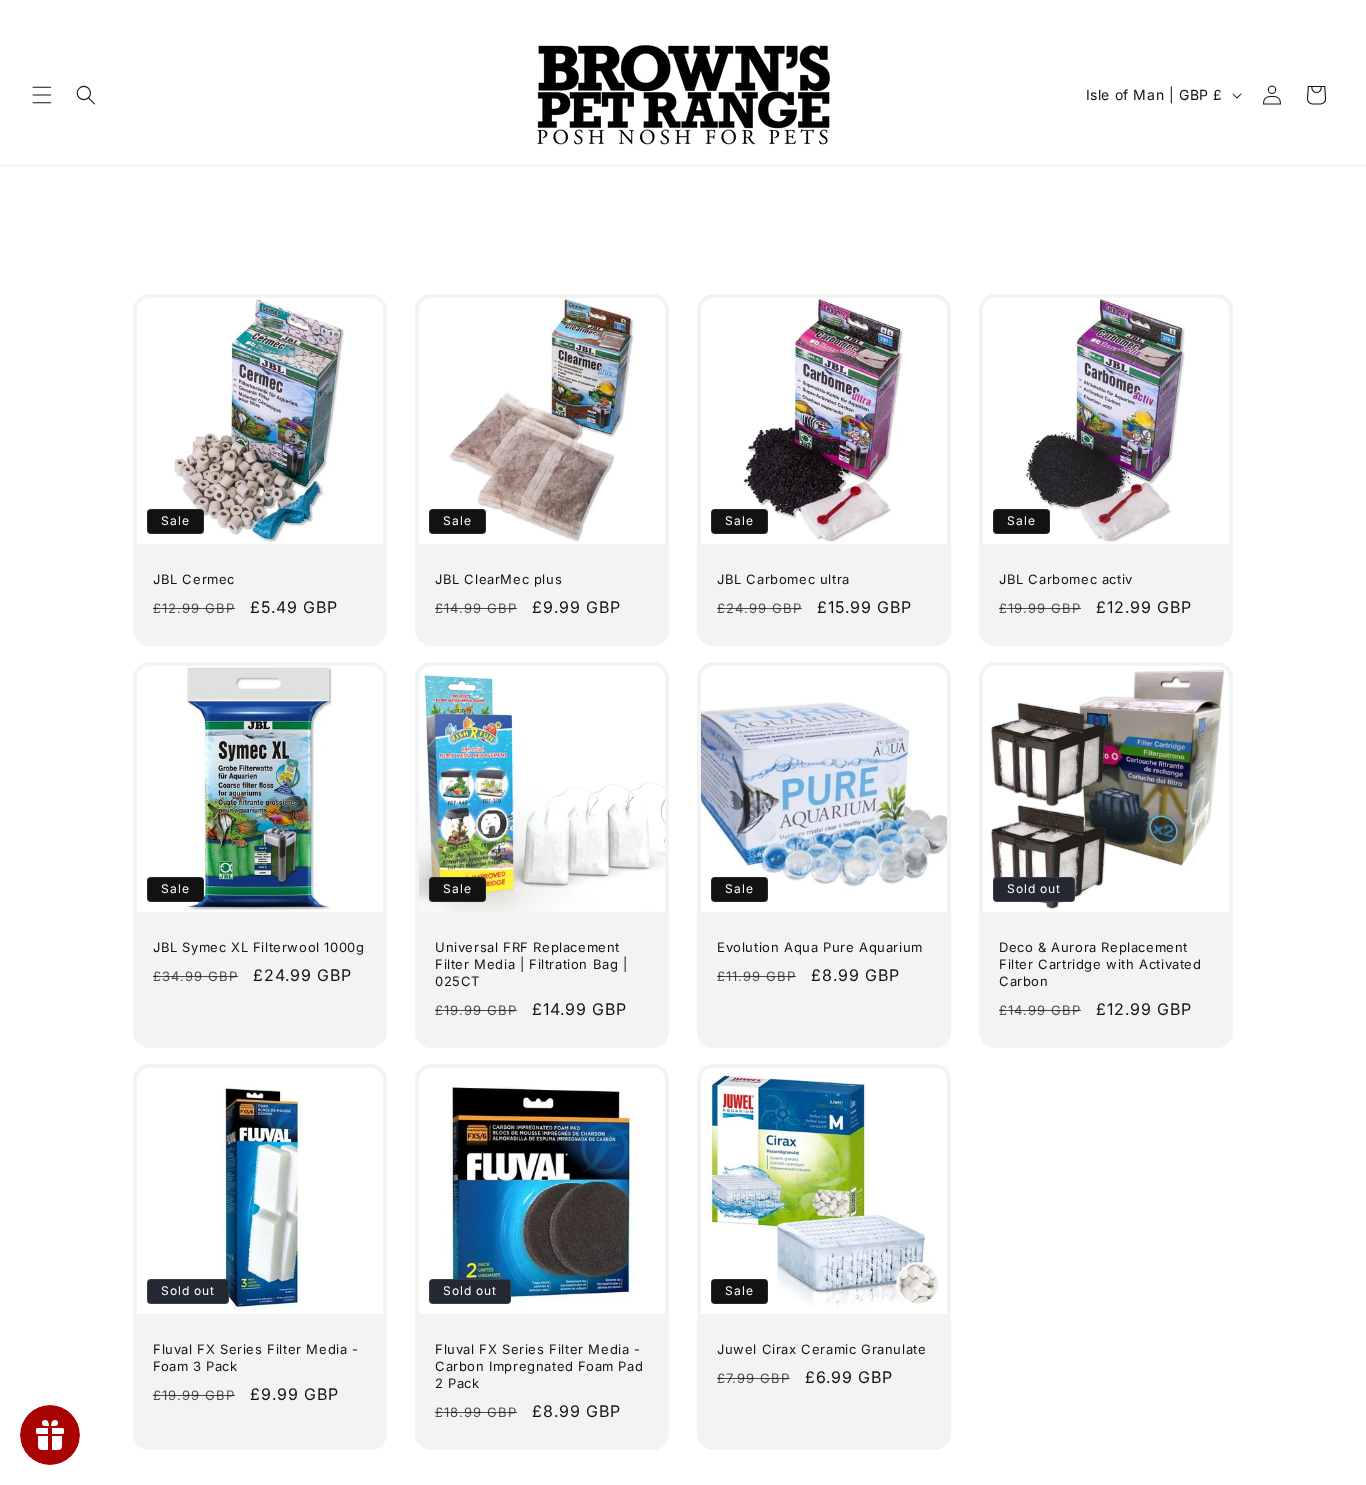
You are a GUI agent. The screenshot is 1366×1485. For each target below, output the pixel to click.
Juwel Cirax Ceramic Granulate (821, 1349)
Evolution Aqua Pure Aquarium (820, 947)
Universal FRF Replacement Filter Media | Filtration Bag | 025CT (531, 964)
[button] (42, 95)
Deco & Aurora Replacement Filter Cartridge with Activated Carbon (1100, 964)
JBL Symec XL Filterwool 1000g (258, 947)
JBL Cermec (194, 579)
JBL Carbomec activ (1066, 579)
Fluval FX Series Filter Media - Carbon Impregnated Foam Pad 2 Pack (539, 1366)
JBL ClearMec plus (498, 579)
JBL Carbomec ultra (783, 579)
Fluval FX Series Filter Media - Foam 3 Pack (256, 1357)
